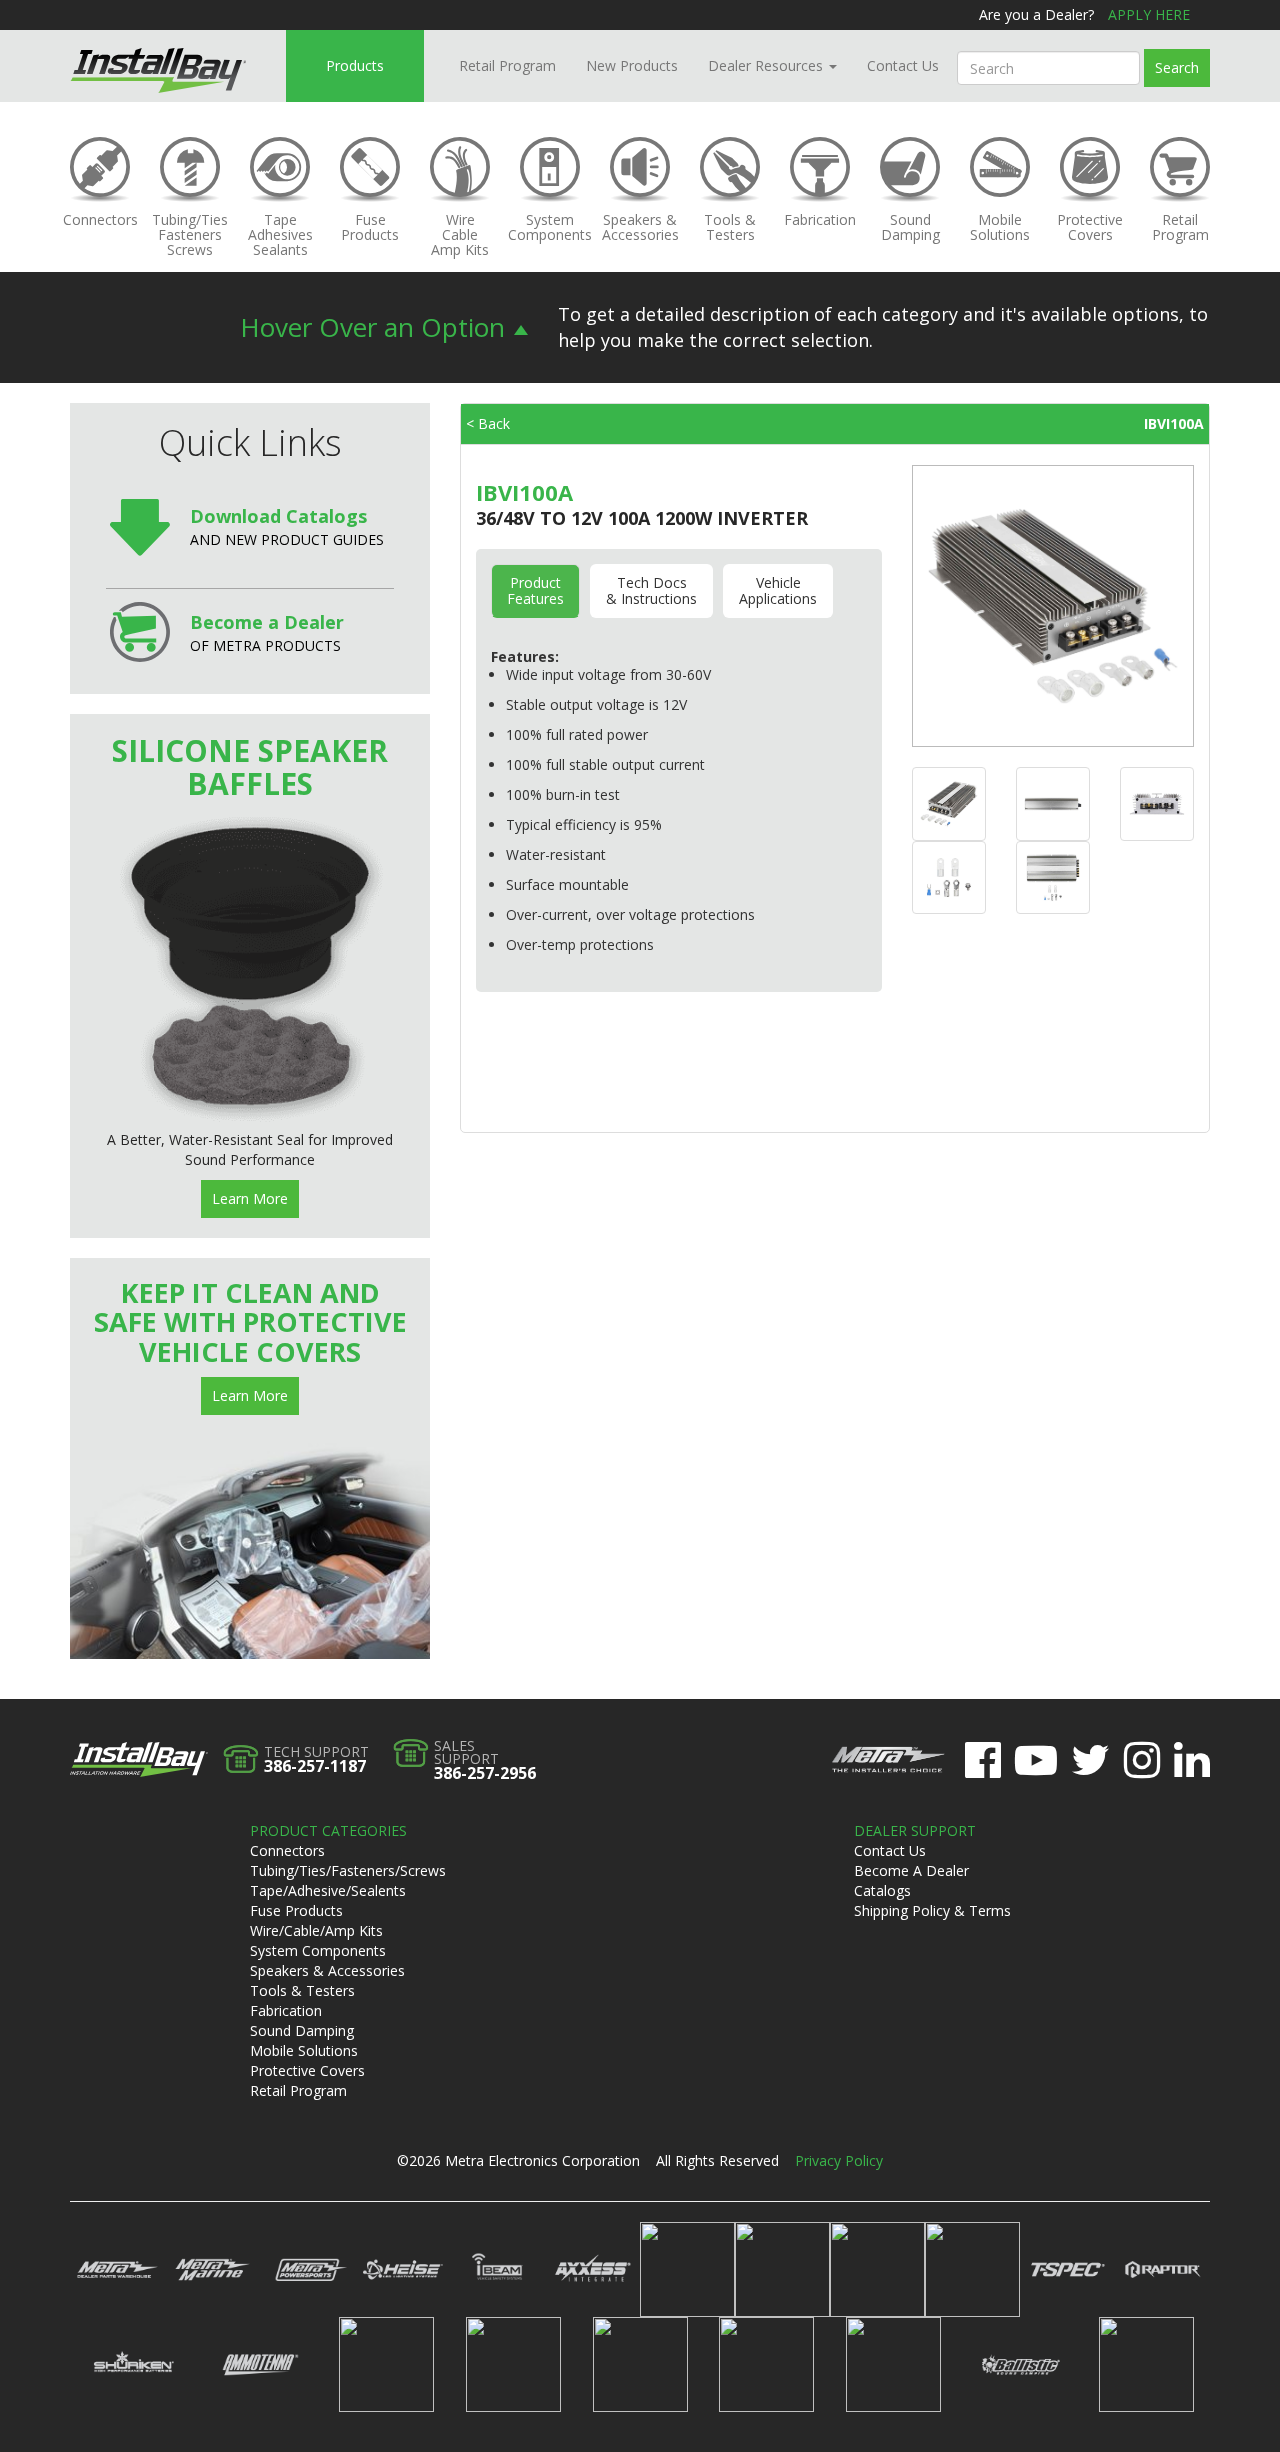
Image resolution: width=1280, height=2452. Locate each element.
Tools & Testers (302, 1990)
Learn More (250, 1198)
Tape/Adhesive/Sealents (328, 1890)
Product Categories (328, 1830)
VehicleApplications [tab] (778, 590)
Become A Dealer (911, 1870)
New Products (632, 65)
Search (1177, 67)
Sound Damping (302, 2030)
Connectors (287, 1850)
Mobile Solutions (304, 2050)
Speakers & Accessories (327, 1970)
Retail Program (507, 65)
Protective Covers (307, 2070)
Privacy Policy (839, 2160)
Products (355, 65)
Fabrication (286, 2010)
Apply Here (1149, 14)
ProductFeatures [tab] (535, 590)
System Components (318, 1950)
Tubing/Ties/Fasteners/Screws (348, 1870)
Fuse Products (296, 1910)
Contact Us (903, 65)
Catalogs (882, 1890)
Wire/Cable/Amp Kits (316, 1930)
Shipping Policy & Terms (932, 1910)
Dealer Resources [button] (767, 65)
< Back (488, 423)
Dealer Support (915, 1830)
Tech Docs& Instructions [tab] (651, 590)
